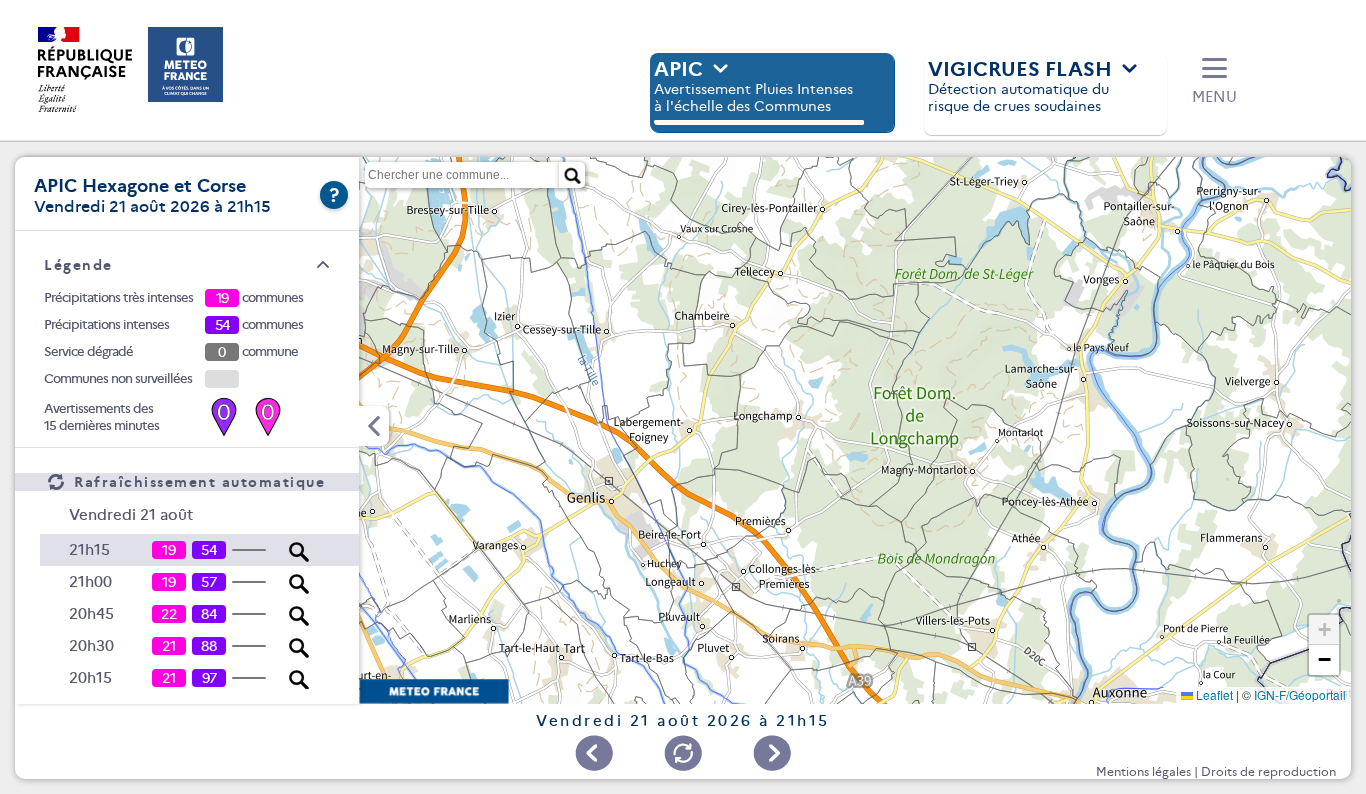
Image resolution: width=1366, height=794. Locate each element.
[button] (1214, 82)
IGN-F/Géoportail (1300, 694)
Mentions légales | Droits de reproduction (1216, 771)
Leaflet (1213, 694)
